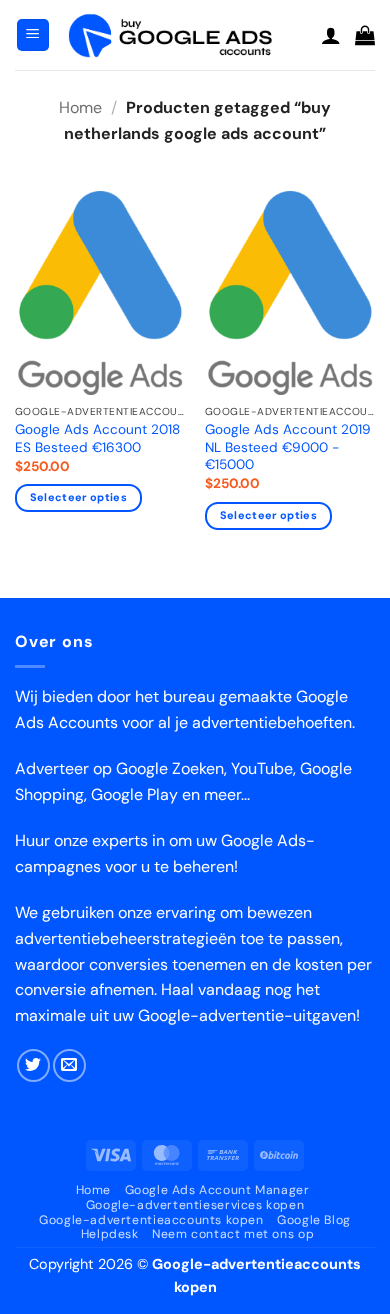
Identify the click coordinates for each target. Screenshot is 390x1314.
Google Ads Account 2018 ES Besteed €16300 (97, 438)
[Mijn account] (331, 35)
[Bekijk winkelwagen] (365, 35)
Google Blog (314, 1220)
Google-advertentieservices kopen (195, 1205)
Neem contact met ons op (233, 1234)
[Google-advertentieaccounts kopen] (185, 34)
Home (80, 107)
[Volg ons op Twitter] (33, 1065)
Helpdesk (110, 1234)
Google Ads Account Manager (217, 1190)
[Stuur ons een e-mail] (69, 1065)
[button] (33, 35)
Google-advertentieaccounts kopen (151, 1220)
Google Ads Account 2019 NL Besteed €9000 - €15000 (288, 447)
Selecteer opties (78, 497)
